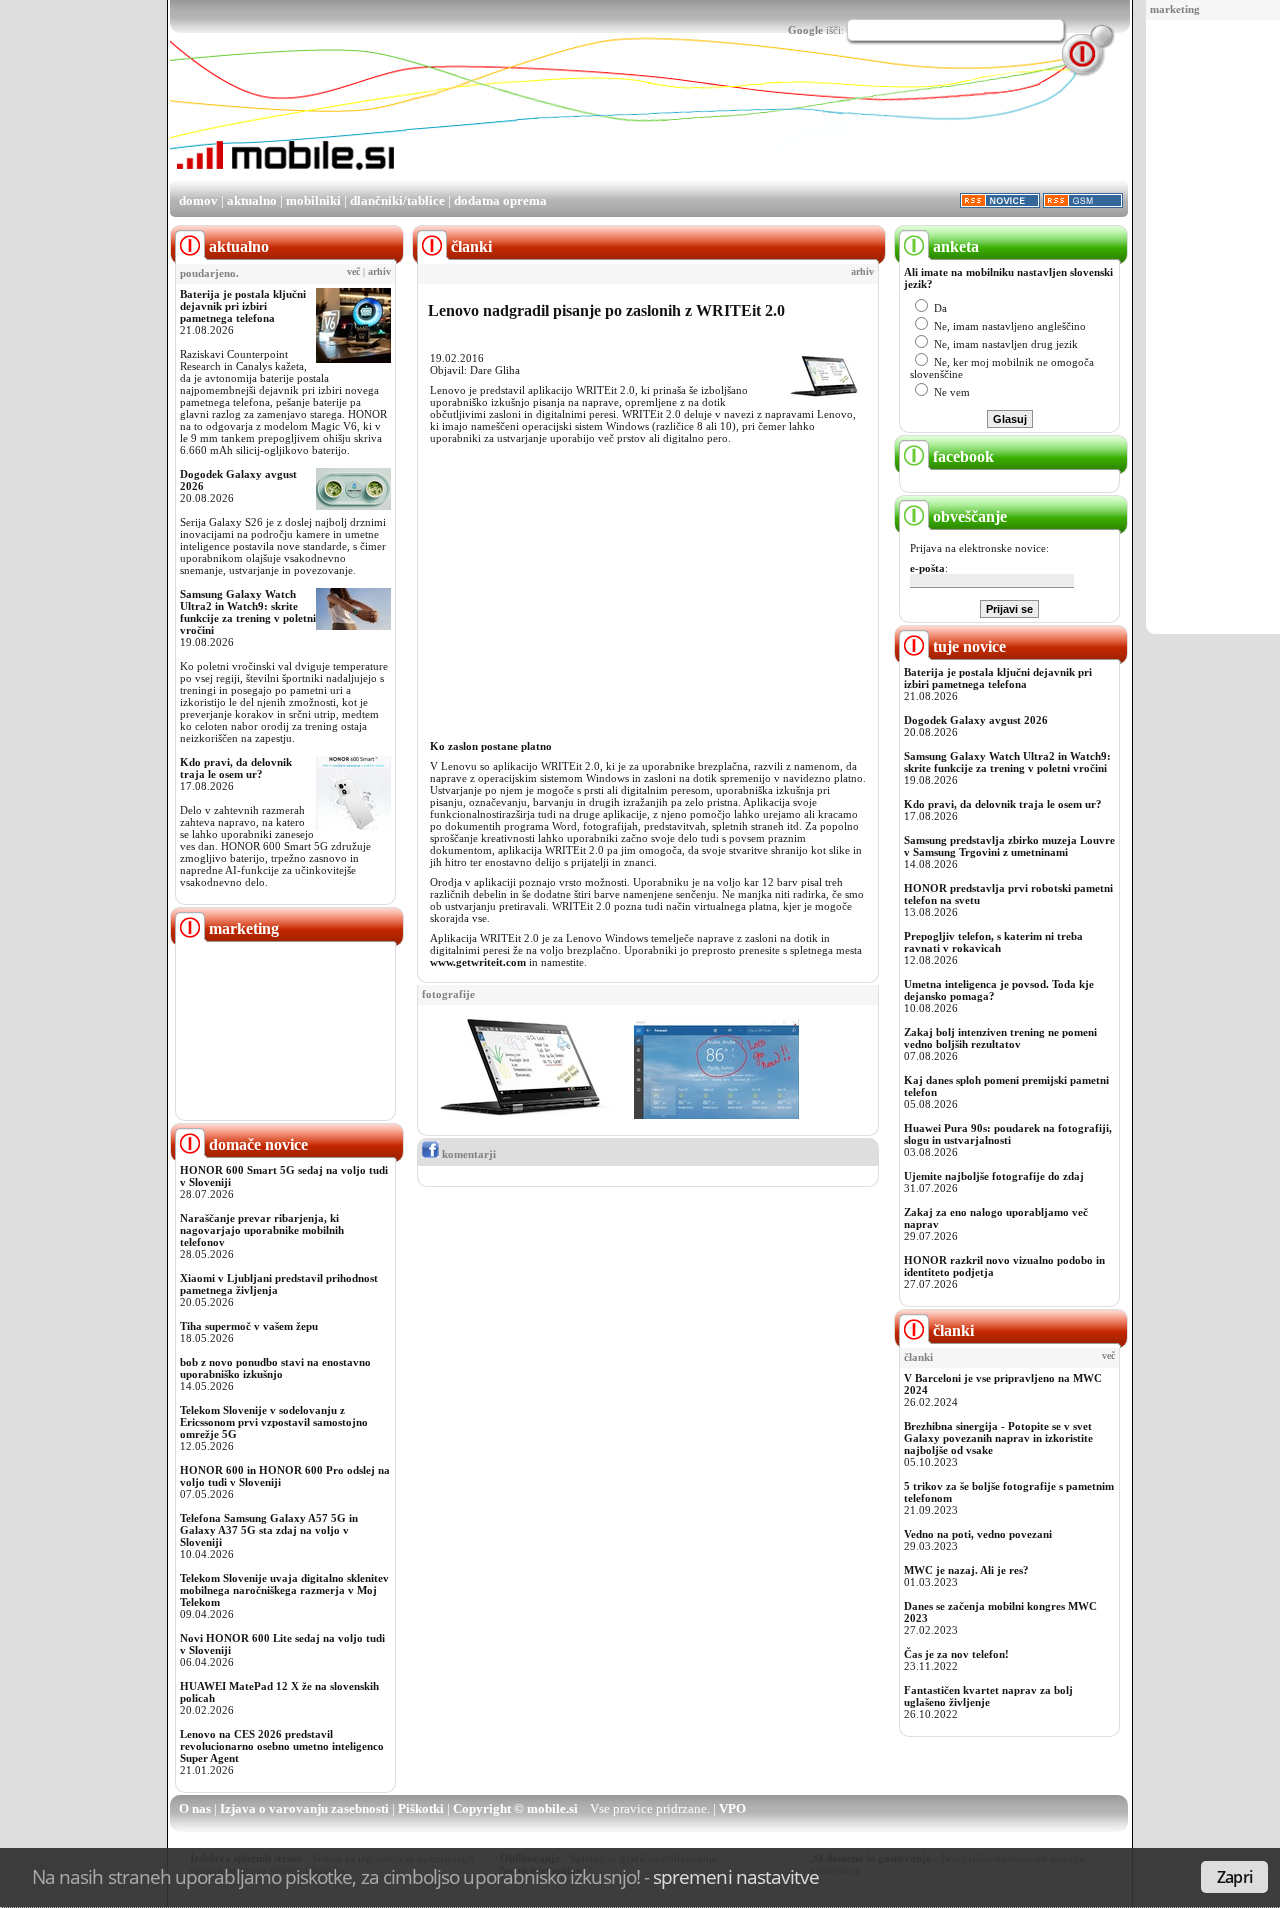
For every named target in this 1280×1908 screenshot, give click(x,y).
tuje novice (967, 646)
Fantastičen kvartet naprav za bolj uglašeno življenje (988, 1696)
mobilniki (313, 200)
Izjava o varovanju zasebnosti (304, 1808)
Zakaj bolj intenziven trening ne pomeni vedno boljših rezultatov (1000, 1038)
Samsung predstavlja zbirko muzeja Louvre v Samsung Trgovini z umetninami (1009, 846)
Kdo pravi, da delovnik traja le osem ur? (236, 768)
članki (951, 1330)
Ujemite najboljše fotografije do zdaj (994, 1176)
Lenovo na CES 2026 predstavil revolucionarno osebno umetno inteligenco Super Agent (282, 1746)
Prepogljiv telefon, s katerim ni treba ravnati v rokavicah (993, 942)
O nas (195, 1808)
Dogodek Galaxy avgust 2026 (976, 720)
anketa (954, 246)
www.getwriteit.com (478, 962)
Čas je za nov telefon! (956, 1654)
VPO (732, 1808)
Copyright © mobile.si (515, 1808)
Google (805, 30)
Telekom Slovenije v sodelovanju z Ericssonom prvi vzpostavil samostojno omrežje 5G (274, 1422)
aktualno (252, 200)
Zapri (1234, 1877)
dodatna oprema (500, 200)
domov (198, 200)
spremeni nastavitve (736, 1876)
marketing (1175, 9)
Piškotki (421, 1808)
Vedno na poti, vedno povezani (978, 1534)
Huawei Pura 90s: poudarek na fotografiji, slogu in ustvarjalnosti (1008, 1134)
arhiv (379, 272)
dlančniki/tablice (397, 200)
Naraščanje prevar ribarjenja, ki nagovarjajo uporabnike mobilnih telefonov (262, 1230)
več (353, 272)
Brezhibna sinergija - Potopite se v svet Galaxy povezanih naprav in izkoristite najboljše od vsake (998, 1438)
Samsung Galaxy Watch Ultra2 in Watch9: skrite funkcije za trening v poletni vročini (248, 612)
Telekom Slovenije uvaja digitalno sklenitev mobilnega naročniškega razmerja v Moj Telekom (284, 1590)
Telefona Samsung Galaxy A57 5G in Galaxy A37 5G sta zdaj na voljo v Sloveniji (269, 1530)
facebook (961, 456)
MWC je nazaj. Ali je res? (966, 1570)
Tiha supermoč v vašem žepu (249, 1326)
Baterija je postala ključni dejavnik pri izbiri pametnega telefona (243, 306)
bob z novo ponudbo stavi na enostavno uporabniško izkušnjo (275, 1368)
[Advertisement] (1217, 328)
